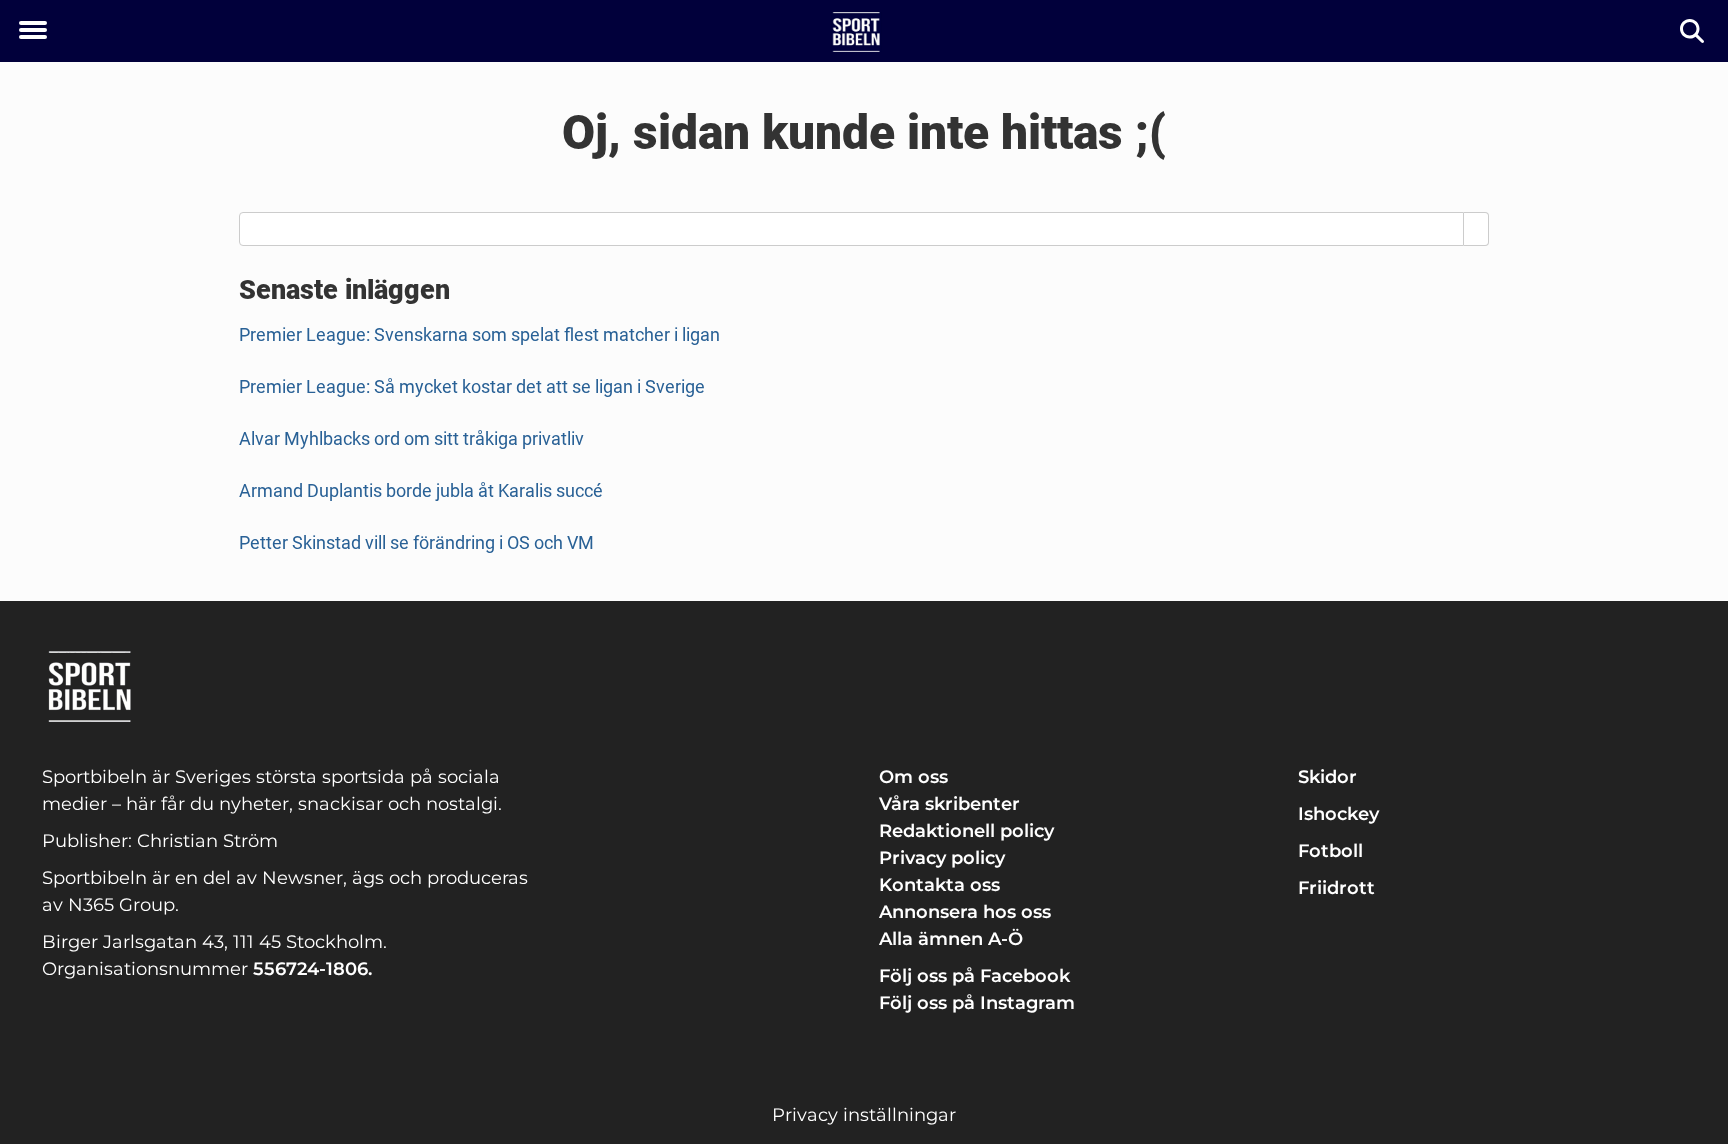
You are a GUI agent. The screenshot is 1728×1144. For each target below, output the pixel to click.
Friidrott (1336, 888)
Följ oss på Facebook (974, 976)
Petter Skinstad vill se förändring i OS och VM (416, 542)
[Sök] (1693, 31)
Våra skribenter (949, 804)
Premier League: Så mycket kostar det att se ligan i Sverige (472, 386)
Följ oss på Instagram (977, 1003)
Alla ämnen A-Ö (951, 939)
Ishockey (1338, 814)
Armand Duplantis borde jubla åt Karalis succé (421, 490)
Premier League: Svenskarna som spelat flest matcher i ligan (479, 334)
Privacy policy (942, 858)
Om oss (913, 777)
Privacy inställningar (864, 1115)
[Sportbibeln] (856, 32)
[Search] (1476, 229)
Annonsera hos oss (965, 912)
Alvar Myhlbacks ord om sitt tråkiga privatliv (411, 438)
